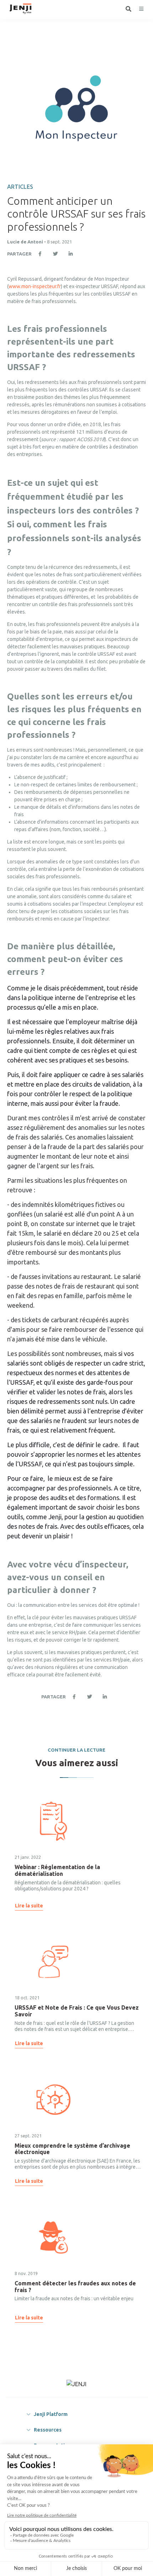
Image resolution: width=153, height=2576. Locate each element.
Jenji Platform (51, 2414)
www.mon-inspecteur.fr (35, 286)
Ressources (48, 2430)
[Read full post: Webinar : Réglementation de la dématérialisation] (53, 1821)
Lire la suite (29, 1906)
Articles (20, 187)
